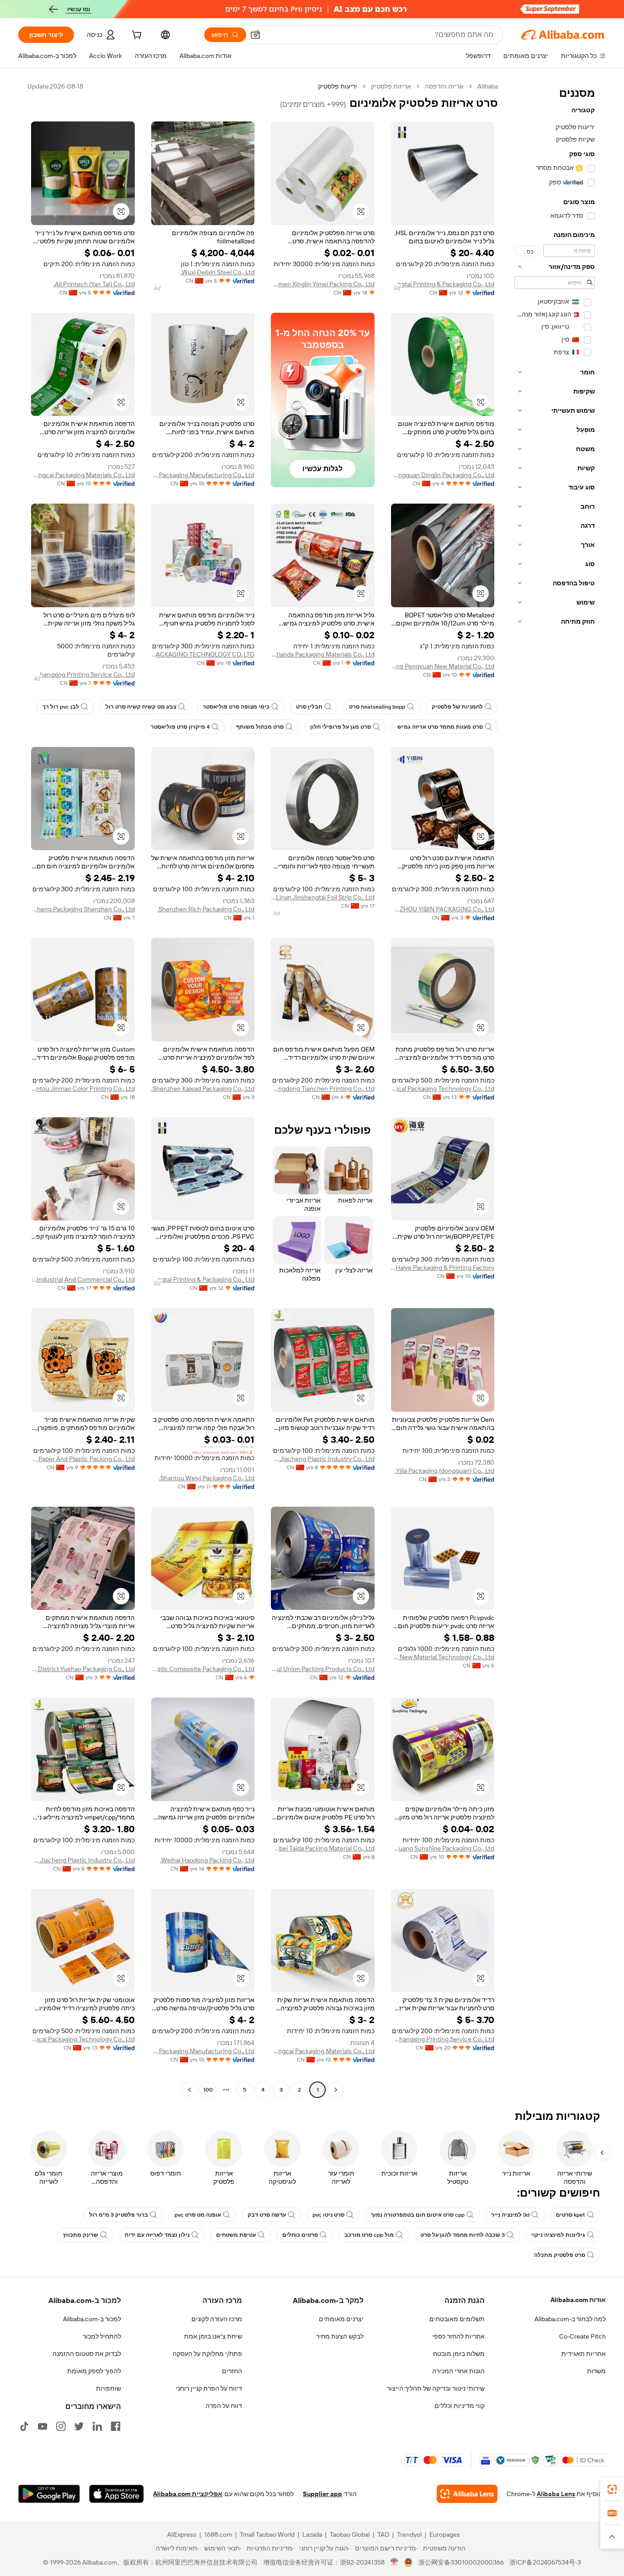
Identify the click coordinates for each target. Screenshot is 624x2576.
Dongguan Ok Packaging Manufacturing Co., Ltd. (203, 475)
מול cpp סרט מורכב (369, 2235)
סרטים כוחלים (300, 2235)
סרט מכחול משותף (260, 727)
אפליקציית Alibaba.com (188, 2494)
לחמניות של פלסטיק (457, 707)
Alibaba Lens (556, 2494)
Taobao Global (350, 2534)
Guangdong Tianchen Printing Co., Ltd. (323, 1088)
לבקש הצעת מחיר (340, 2336)
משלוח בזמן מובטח (459, 2354)
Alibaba (488, 86)
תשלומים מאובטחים (457, 2319)
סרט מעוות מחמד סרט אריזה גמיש (440, 727)
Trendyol (409, 2534)
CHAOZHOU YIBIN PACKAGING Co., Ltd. (443, 909)
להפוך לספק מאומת (94, 2371)
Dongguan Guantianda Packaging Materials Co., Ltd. (323, 654)
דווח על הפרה (224, 2406)
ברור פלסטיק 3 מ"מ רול (119, 2215)
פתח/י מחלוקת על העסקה (207, 2354)
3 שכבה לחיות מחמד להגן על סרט (463, 2235)
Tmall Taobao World (267, 2534)
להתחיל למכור (102, 2336)
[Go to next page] (190, 2090)
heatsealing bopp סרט (377, 707)
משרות (596, 2371)
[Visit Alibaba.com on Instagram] (61, 2426)
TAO (383, 2534)
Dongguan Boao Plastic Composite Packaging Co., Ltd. (203, 1669)
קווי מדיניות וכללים (460, 2406)
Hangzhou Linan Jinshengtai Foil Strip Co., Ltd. (323, 897)
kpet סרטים (571, 2215)
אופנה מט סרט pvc (198, 2215)
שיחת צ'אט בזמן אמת (213, 2336)
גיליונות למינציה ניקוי (558, 2235)
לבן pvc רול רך (61, 707)
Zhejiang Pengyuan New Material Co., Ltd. (443, 666)
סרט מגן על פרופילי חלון (341, 727)
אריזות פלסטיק (391, 86)
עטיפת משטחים (236, 2235)
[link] (612, 2489)
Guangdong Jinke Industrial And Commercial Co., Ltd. (83, 1279)
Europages (445, 2534)
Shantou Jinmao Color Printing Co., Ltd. (83, 1088)
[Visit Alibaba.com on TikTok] (24, 2426)
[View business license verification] (394, 2562)
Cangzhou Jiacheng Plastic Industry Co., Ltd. (323, 1459)
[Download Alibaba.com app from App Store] (116, 2494)
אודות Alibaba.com (578, 2300)
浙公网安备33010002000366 (461, 2562)
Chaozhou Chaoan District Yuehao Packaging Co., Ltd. (83, 1669)
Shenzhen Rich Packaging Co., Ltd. (206, 909)
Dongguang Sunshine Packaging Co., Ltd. (443, 1848)
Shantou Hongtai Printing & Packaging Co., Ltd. (443, 284)
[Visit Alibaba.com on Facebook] (116, 2426)
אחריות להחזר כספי (458, 2336)
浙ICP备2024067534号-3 (545, 2562)
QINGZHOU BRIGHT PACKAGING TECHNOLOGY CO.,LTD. (203, 654)
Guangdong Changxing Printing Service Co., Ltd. (83, 674)
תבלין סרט (309, 707)
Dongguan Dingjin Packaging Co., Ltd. (443, 475)
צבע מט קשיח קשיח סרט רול (141, 707)
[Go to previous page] (336, 2090)
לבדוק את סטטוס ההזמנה (87, 2354)
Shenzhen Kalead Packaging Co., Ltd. (203, 1088)
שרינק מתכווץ (81, 2235)
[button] (255, 35)
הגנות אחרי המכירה (458, 2371)
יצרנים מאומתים (341, 2319)
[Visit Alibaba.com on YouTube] (42, 2426)
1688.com (218, 2534)
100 (208, 2090)
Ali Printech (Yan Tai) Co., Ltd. (94, 284)
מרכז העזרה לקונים (217, 2319)
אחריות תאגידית (584, 2354)
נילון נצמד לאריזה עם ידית (157, 2235)
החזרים (232, 2371)
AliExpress (182, 2534)
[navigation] (555, 1089)
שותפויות (108, 2388)
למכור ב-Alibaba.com (92, 2319)
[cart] (136, 36)
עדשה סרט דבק (267, 2215)
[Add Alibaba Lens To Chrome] (467, 2494)
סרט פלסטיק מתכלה (560, 2255)
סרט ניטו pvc (328, 2215)
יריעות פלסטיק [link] (338, 86)
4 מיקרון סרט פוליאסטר (180, 727)
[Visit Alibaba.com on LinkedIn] (97, 2426)
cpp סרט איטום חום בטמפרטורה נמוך (418, 2215)
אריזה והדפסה (444, 86)
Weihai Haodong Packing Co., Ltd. (207, 1860)
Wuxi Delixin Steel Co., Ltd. (217, 272)
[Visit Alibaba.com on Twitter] (79, 2426)
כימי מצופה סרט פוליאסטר (236, 707)
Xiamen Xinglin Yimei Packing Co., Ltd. (323, 284)
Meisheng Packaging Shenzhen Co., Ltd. (83, 909)
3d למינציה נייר (510, 2215)
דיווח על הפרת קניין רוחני (209, 2388)
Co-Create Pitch (582, 2336)
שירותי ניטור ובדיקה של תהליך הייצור (436, 2388)
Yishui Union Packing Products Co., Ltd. (323, 1669)
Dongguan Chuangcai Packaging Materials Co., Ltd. (83, 475)
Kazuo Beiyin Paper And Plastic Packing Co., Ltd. (83, 1459)
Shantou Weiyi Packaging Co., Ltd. (207, 1478)
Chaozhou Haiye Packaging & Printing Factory (443, 1267)
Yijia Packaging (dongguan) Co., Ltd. (444, 1471)
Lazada (312, 2534)
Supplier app (323, 2494)
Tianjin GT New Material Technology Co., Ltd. (443, 1657)
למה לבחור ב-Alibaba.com (570, 2319)
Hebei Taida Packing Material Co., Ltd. (323, 1848)
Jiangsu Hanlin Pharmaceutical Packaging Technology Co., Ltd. (443, 1088)
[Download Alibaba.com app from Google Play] (49, 2494)
